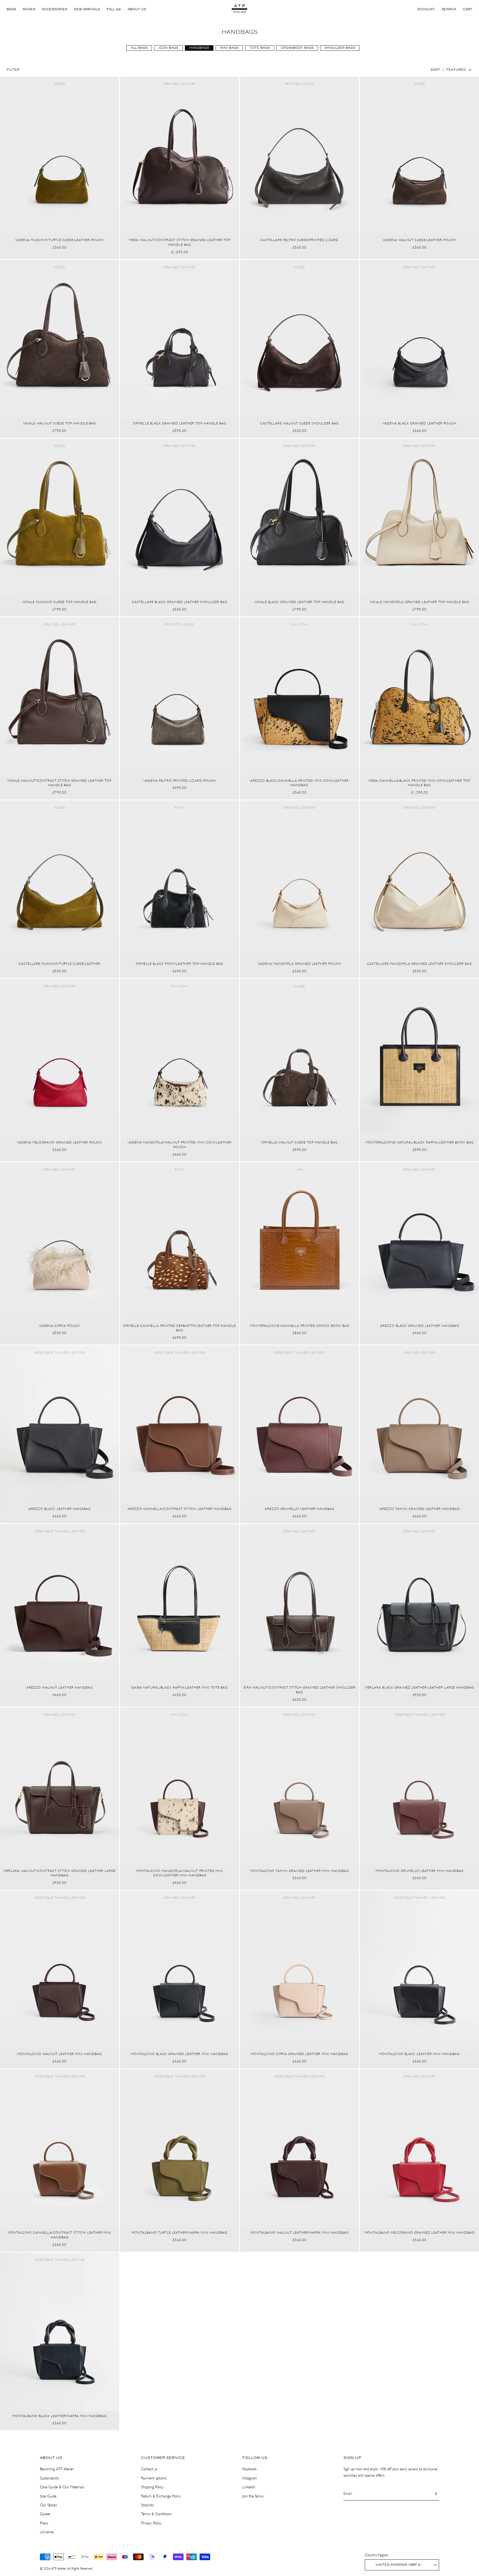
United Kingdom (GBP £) (399, 2565)
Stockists (147, 2505)
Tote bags (260, 48)
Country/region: (377, 2555)
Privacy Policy (151, 2523)
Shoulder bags (340, 48)
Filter (13, 70)
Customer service (163, 2458)
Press (44, 2523)
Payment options (154, 2478)
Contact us (149, 2469)
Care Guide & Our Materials (62, 2487)
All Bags (139, 48)
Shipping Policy (152, 2487)
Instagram (250, 2478)
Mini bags (229, 48)
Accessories (54, 9)
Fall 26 (114, 9)
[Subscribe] (433, 2494)
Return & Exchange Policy (161, 2496)
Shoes (29, 9)
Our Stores (48, 2505)
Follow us (255, 2458)
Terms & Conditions (156, 2514)
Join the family (253, 2496)
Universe (47, 2532)
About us (137, 9)
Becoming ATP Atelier (57, 2469)
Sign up (352, 2458)
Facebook (249, 2469)
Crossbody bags (297, 48)
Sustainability (50, 2478)
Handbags (199, 48)
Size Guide (48, 2496)
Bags (11, 9)
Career (45, 2514)
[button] (449, 9)
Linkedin (249, 2487)
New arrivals (87, 9)
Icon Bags (168, 48)
